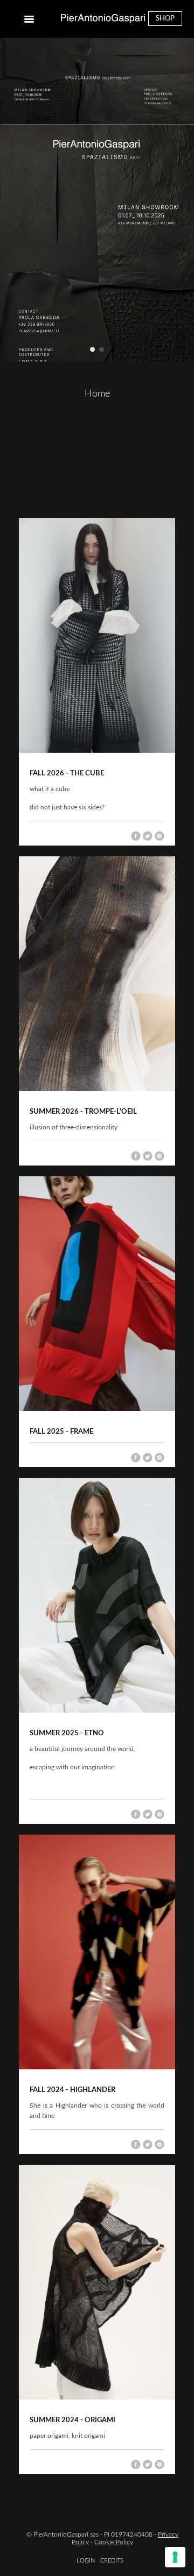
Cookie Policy (114, 2542)
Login (86, 2561)
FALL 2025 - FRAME (61, 1432)
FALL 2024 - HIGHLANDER (72, 2090)
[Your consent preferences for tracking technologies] (175, 2557)
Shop (165, 19)
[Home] (103, 19)
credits (112, 2561)
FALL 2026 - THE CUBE (67, 774)
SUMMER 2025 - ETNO (67, 1733)
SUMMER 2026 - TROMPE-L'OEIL (83, 1112)
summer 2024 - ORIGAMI (72, 2420)
